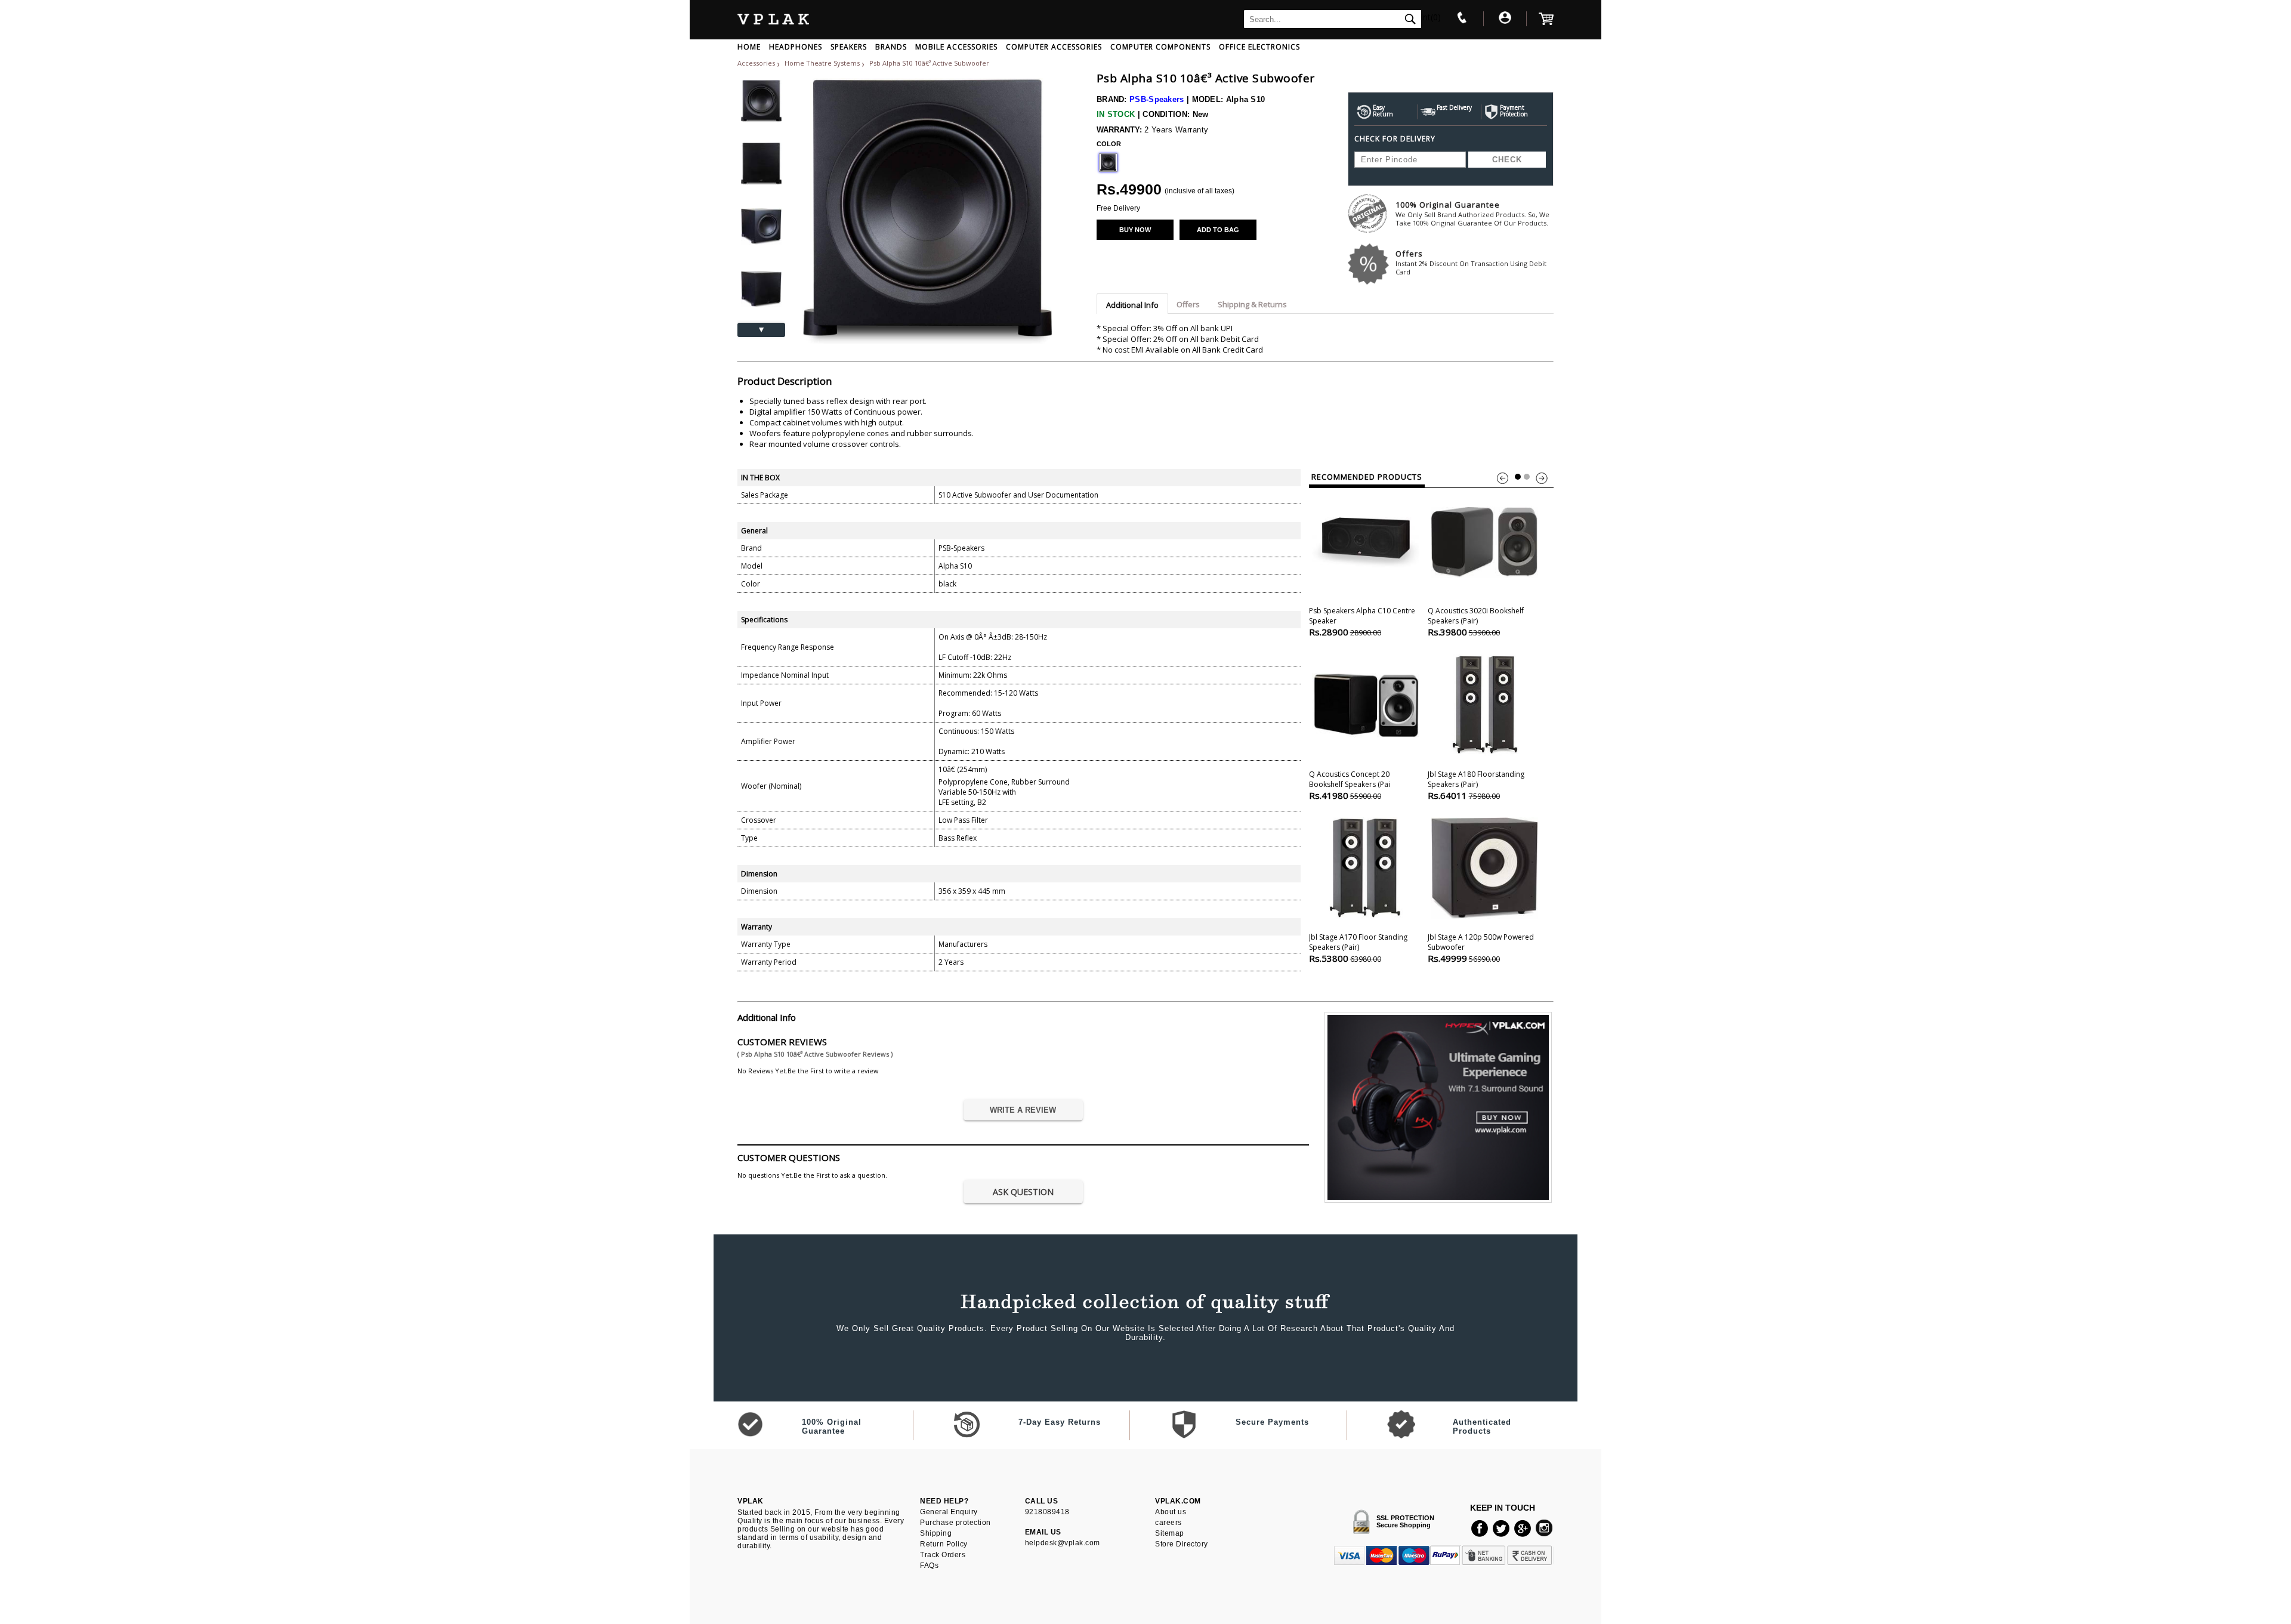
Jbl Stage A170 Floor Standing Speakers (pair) (1358, 948)
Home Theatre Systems (823, 63)
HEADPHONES (796, 47)
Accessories (756, 63)
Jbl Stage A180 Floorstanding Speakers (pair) (1476, 785)
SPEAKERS (849, 47)
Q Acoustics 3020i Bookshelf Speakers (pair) (1476, 622)
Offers (1471, 262)
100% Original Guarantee (1472, 213)
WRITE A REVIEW (1023, 1110)
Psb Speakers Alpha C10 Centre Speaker (1362, 622)
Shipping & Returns (1252, 304)
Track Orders (943, 1555)
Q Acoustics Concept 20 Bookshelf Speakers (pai (1350, 785)
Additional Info (1132, 305)
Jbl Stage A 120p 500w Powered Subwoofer (1481, 948)
